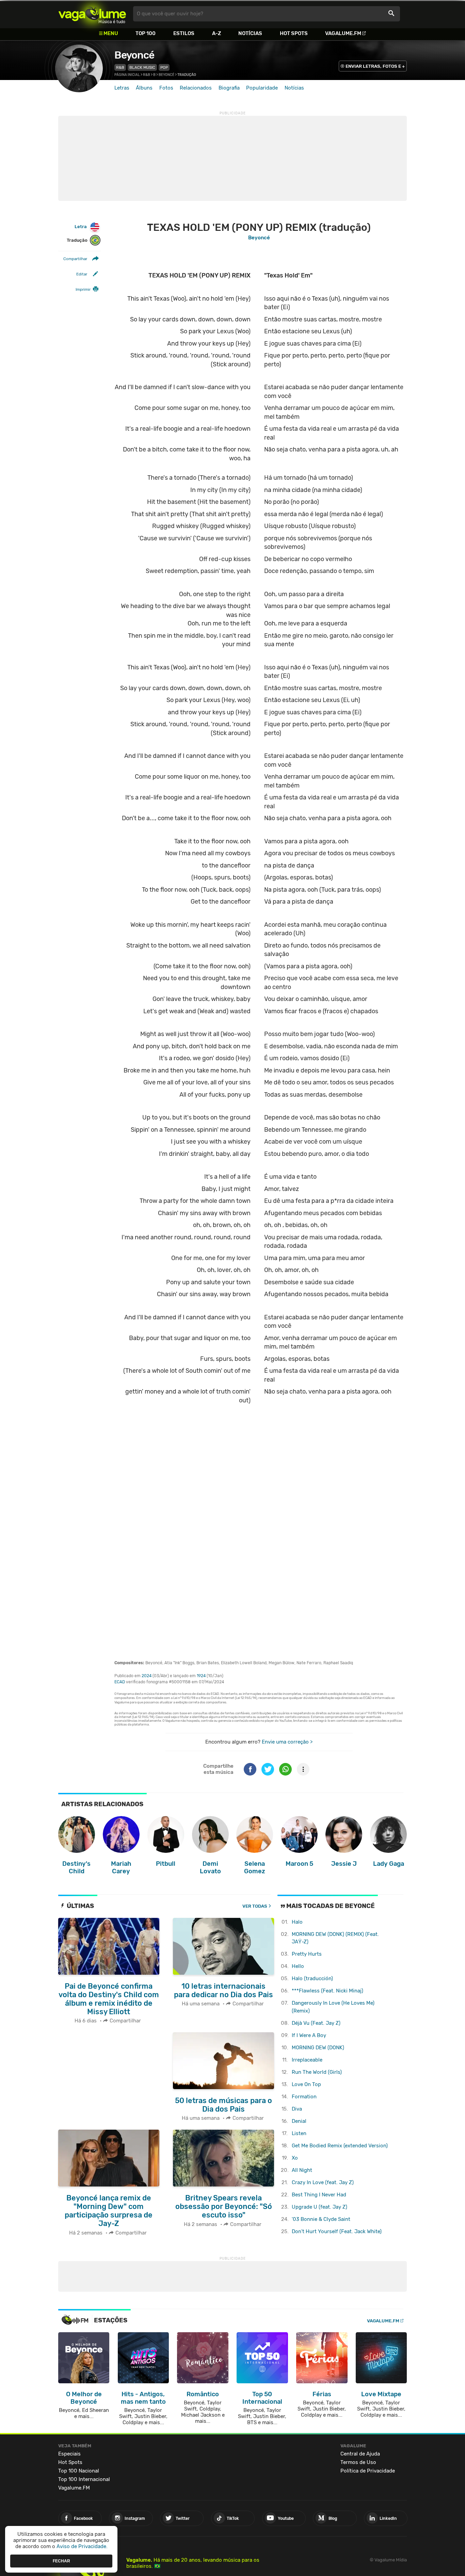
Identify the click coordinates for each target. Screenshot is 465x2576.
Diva (297, 2109)
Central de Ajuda (360, 2454)
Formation (304, 2097)
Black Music (142, 67)
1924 (201, 1676)
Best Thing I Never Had (319, 2195)
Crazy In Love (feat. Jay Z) (323, 2182)
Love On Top (306, 2084)
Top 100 (146, 33)
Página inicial (127, 75)
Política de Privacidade (368, 2471)
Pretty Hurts (307, 1954)
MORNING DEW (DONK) (318, 2048)
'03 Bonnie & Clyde (321, 2219)
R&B (120, 67)
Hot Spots (294, 33)
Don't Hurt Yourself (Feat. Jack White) (337, 2231)
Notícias (250, 33)
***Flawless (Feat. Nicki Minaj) (327, 1991)
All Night (302, 2170)
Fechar (61, 2561)
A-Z (217, 33)
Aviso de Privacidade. (82, 2546)
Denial (299, 2121)
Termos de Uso (358, 2462)
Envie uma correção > (287, 1742)
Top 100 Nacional (79, 2471)
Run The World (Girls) (317, 2072)
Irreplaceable (307, 2060)
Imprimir (83, 289)
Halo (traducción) (312, 1978)
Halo (297, 1922)
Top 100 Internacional (84, 2479)
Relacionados (196, 88)
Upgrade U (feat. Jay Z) (319, 2207)
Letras (122, 88)
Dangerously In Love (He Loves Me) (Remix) (333, 2007)
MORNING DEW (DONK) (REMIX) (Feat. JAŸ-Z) (335, 1938)
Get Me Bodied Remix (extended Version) (340, 2146)
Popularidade (262, 88)
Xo (295, 2158)
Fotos (166, 88)
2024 (147, 1676)
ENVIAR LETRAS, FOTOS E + (375, 66)
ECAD (120, 1682)
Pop (164, 67)
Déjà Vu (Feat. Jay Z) (316, 2023)
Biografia (229, 88)
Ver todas (255, 1906)
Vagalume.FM (343, 33)
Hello (298, 1966)
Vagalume (92, 14)
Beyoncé (134, 55)
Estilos (184, 33)
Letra (81, 227)
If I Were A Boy (309, 2035)
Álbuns (144, 88)
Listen (299, 2133)
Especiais (69, 2454)
